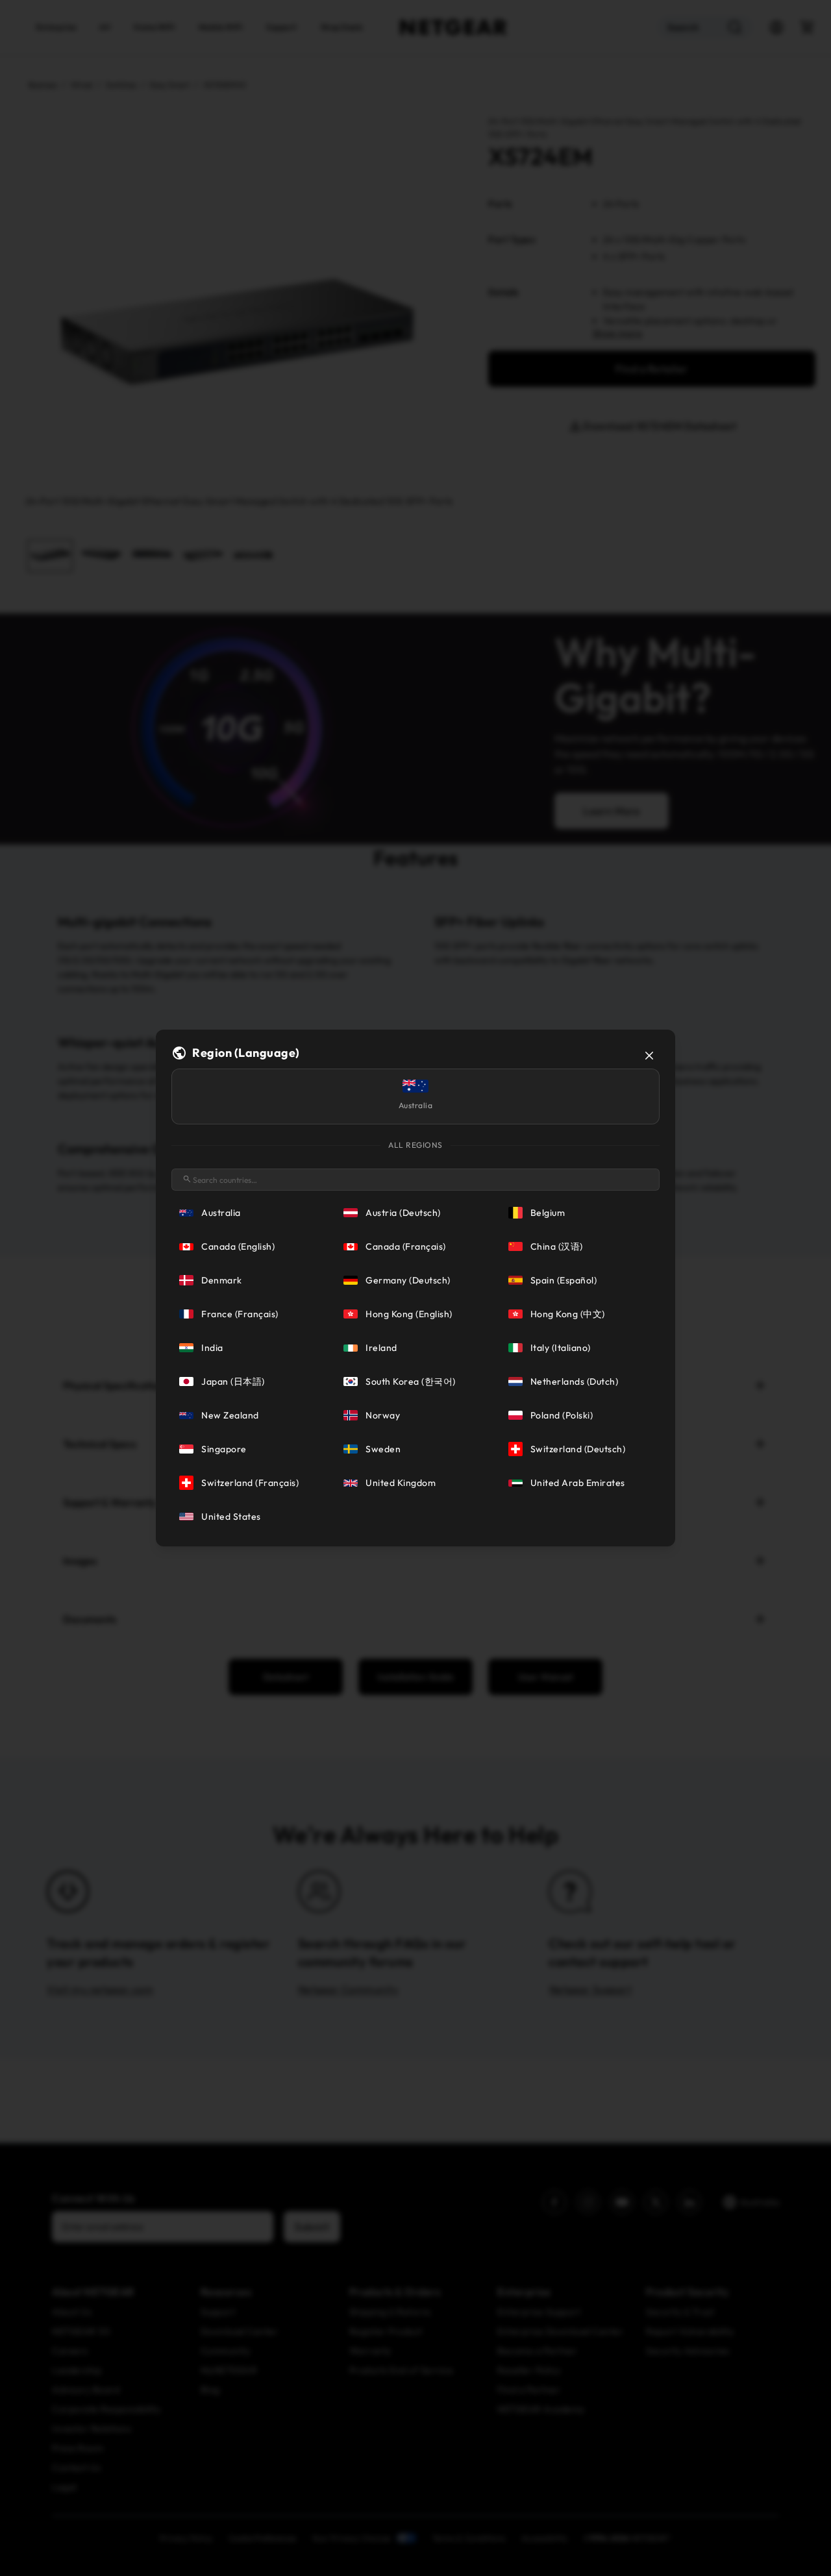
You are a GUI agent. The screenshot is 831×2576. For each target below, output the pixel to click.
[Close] (649, 1056)
